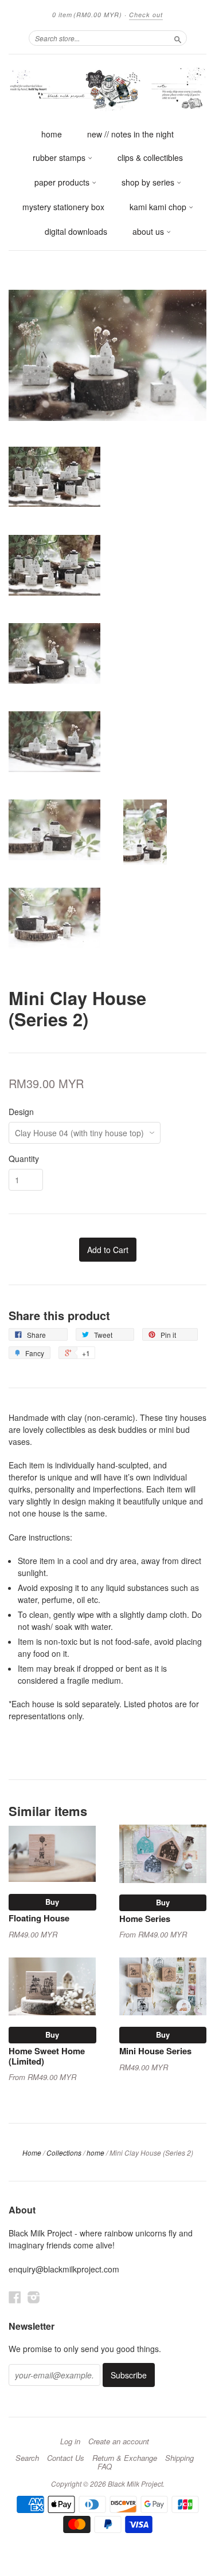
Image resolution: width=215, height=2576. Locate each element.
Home (32, 2152)
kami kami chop (159, 207)
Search (27, 2458)
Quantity (24, 1159)
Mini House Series (155, 2051)
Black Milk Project (135, 2484)
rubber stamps (60, 157)
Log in (70, 2441)
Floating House (39, 1918)
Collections (64, 2152)
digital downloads (76, 231)
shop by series (149, 182)
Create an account (119, 2441)
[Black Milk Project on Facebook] (15, 2297)
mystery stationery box (63, 207)
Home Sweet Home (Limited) (47, 2056)
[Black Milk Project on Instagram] (34, 2297)
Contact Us (66, 2458)
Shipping (179, 2458)
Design (21, 1112)
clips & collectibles (150, 157)
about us (149, 231)
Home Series (145, 1919)
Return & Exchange (125, 2458)
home (52, 134)
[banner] (107, 88)
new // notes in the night (130, 134)
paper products (63, 182)
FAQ (105, 2467)
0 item (87, 15)
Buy (52, 1902)
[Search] (178, 38)
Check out (146, 15)
